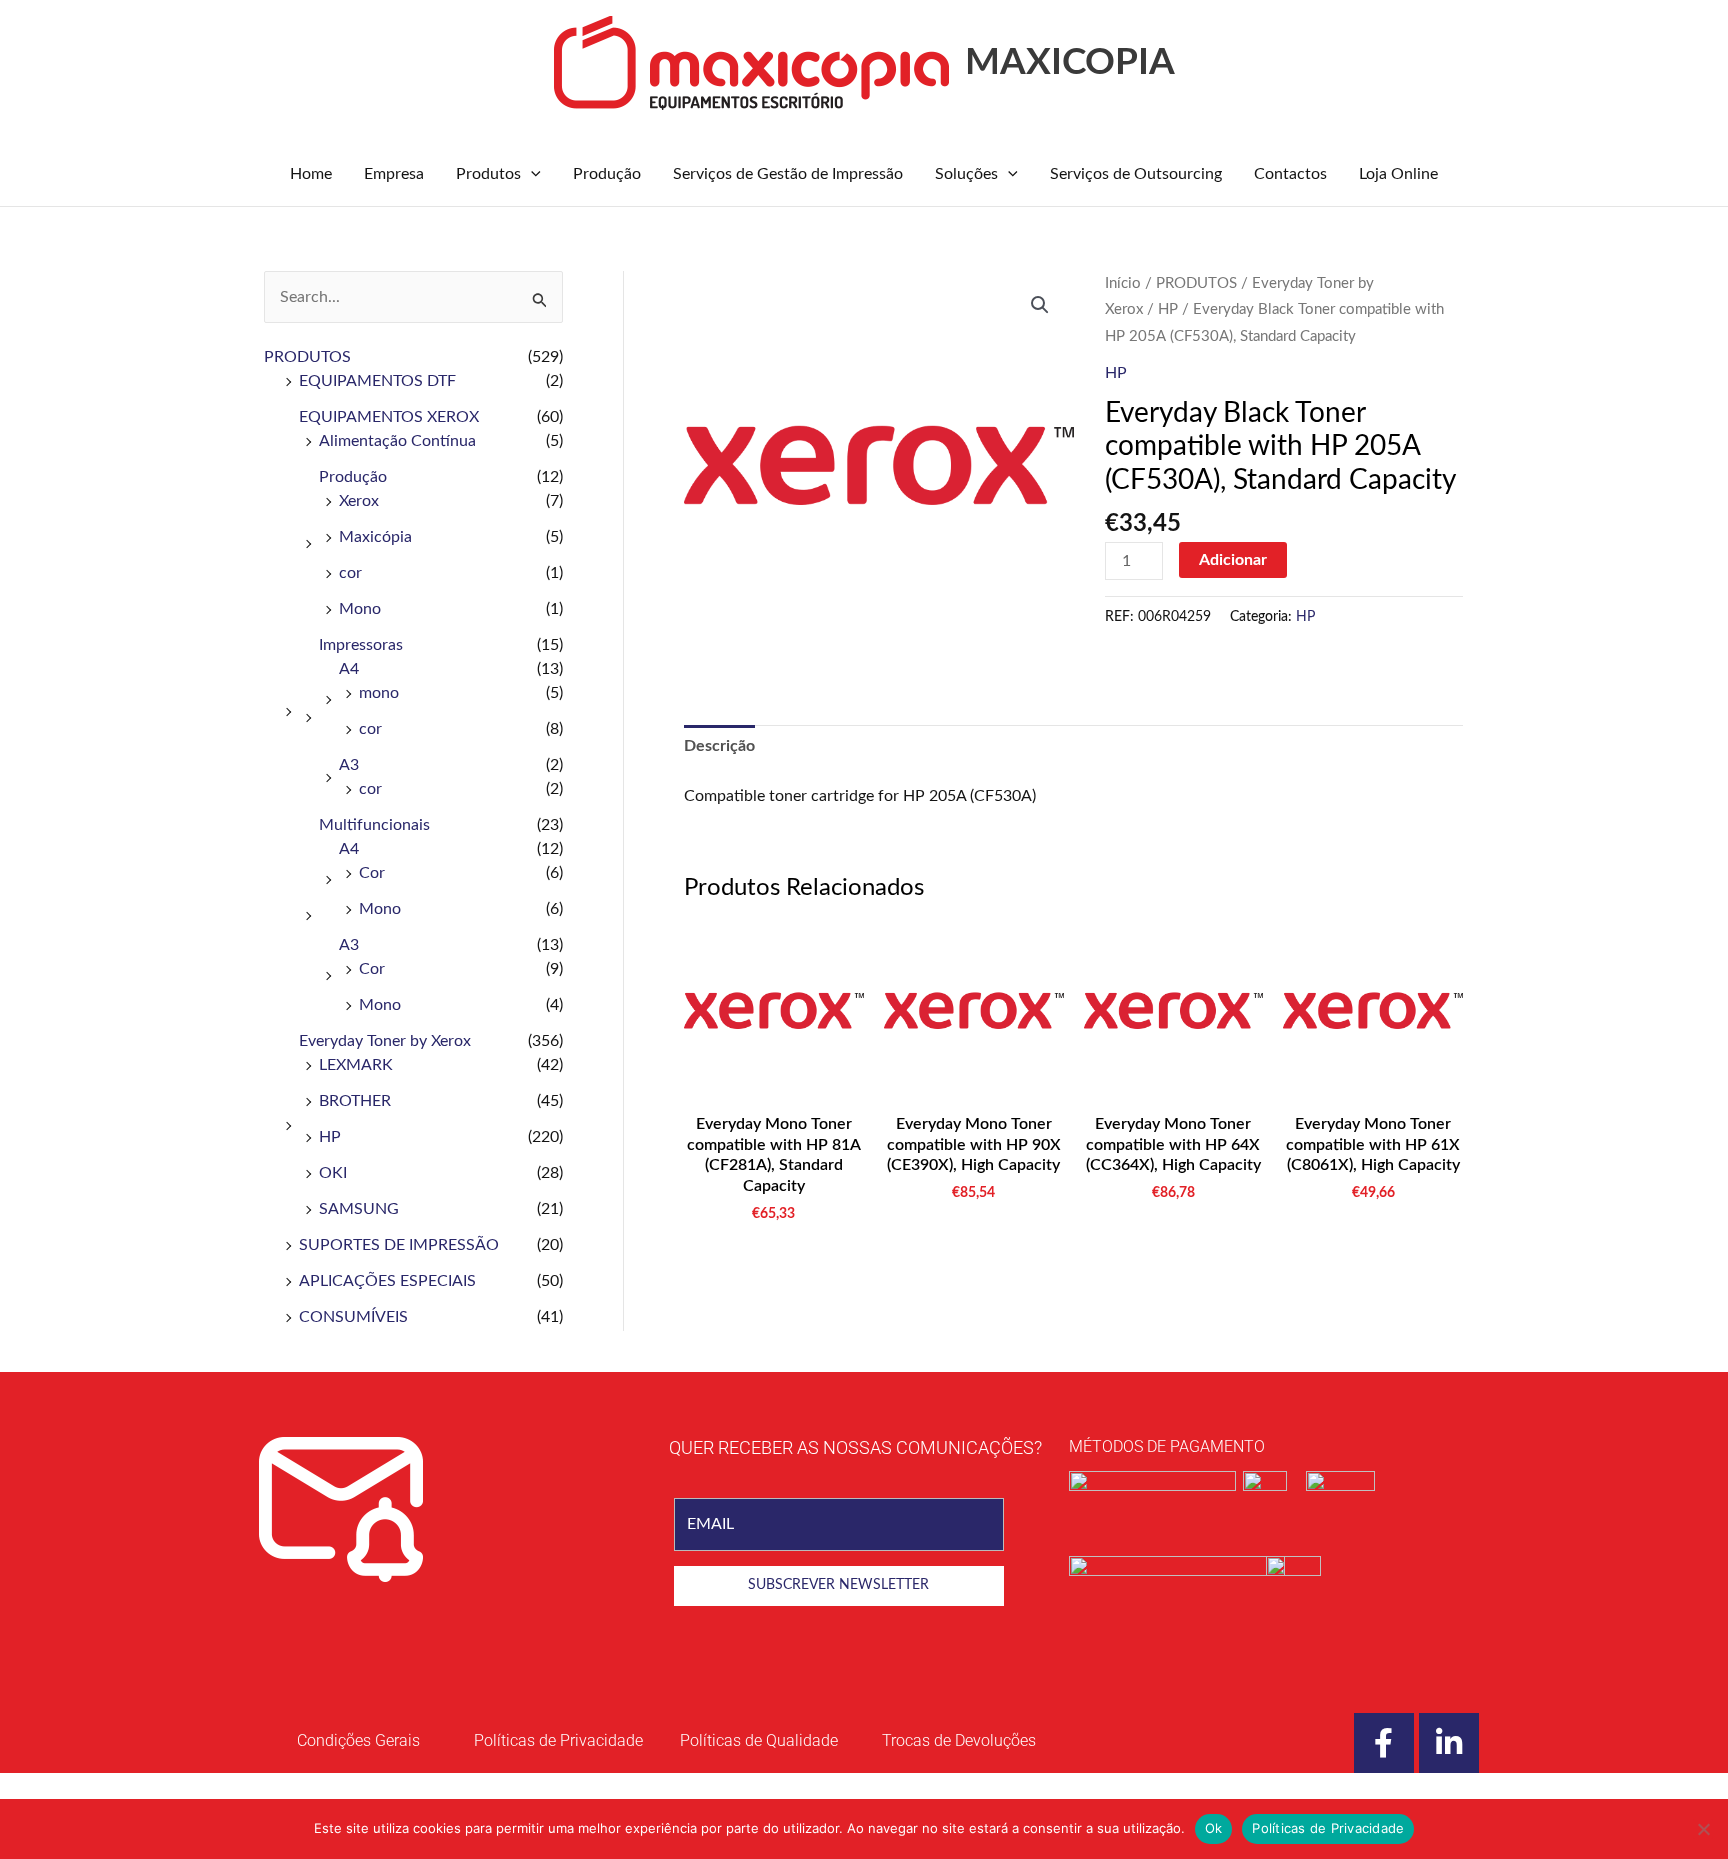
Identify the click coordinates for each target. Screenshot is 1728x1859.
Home (311, 174)
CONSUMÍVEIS (353, 1317)
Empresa (394, 174)
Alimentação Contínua (397, 441)
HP (330, 1137)
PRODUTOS (307, 357)
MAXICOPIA (1070, 62)
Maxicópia (375, 537)
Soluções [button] (966, 174)
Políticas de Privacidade (1328, 1828)
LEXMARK (356, 1065)
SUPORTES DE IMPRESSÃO (399, 1245)
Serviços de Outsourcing (1136, 174)
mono (379, 693)
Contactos (1290, 174)
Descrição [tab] (719, 746)
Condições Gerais (358, 1740)
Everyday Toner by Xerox (385, 1041)
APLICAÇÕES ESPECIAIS (387, 1281)
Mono (360, 609)
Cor (372, 873)
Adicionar (1233, 560)
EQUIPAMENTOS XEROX (389, 417)
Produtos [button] (488, 174)
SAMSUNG (359, 1209)
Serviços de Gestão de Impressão (788, 174)
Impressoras (361, 645)
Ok (1214, 1828)
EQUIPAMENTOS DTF (377, 381)
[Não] (1703, 1829)
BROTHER (355, 1101)
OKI (333, 1173)
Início (1123, 283)
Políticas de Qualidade (759, 1740)
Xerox (359, 501)
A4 (349, 669)
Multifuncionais (374, 825)
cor (350, 573)
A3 (349, 765)
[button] (531, 174)
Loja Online (1398, 174)
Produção (607, 174)
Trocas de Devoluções (959, 1740)
